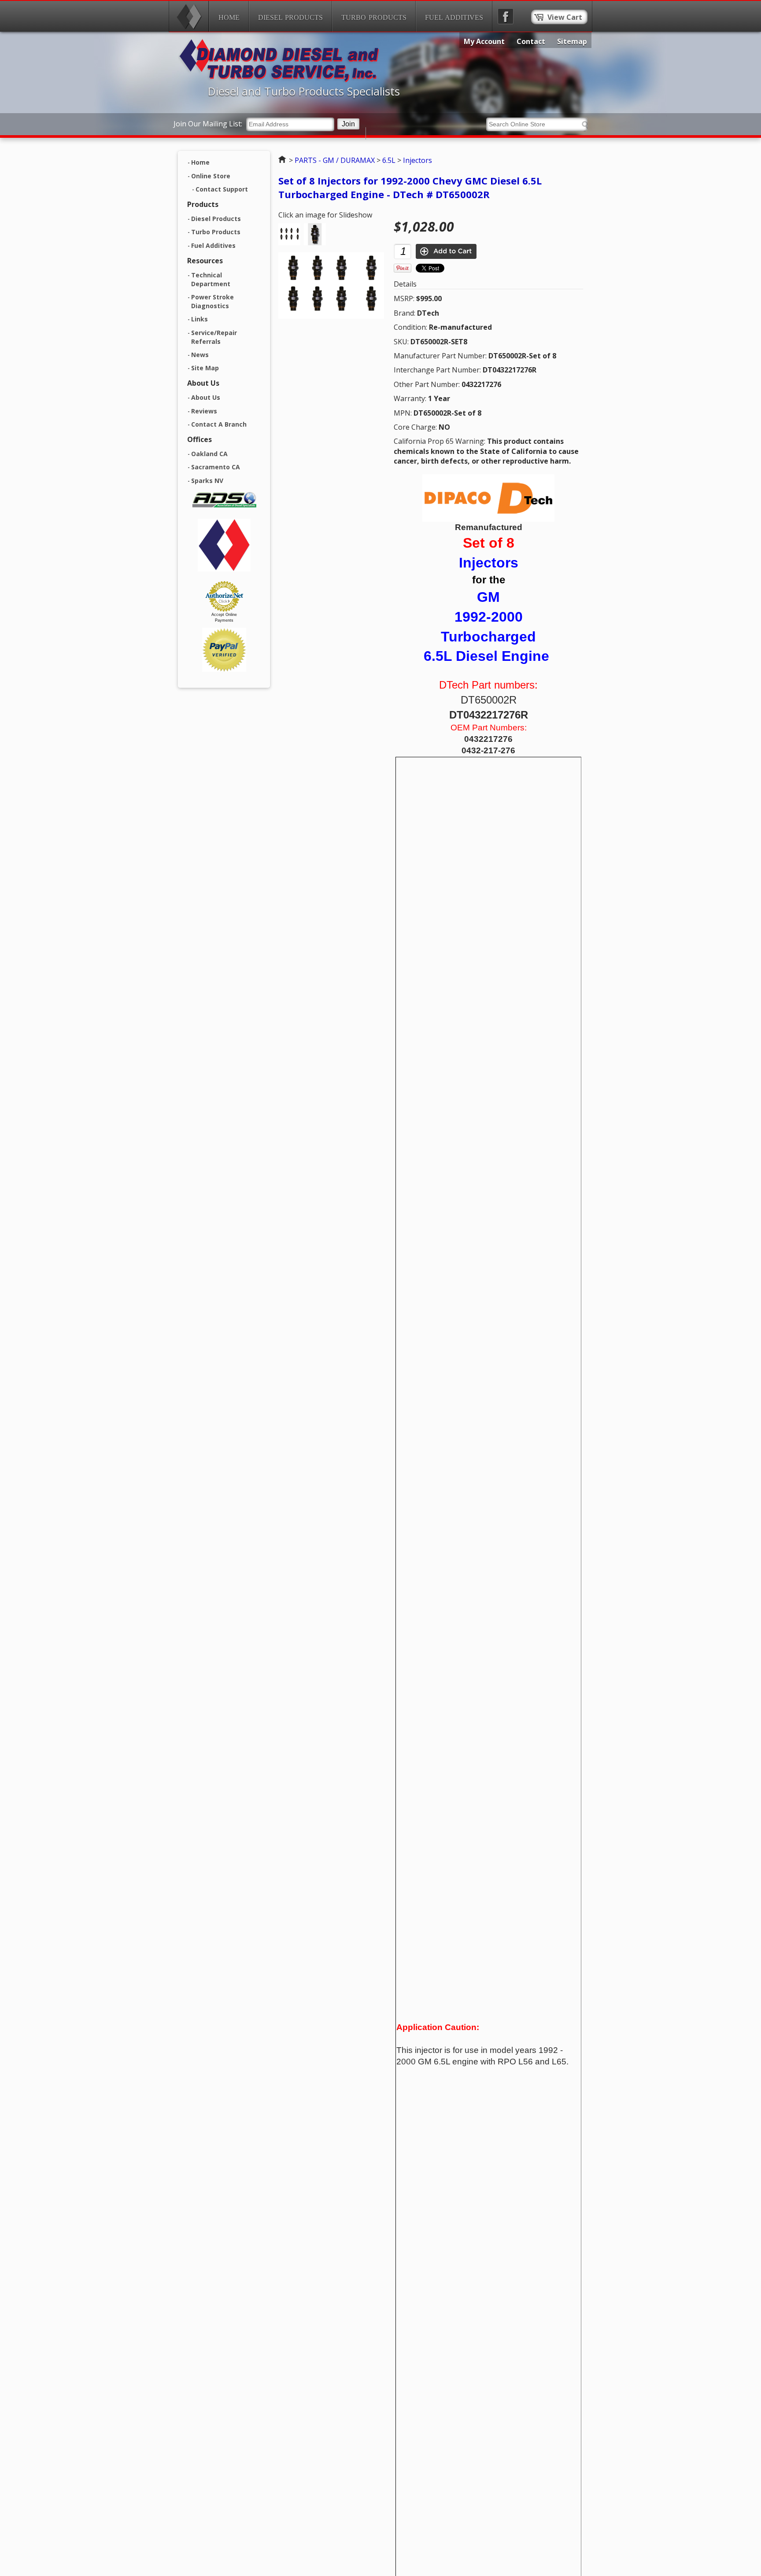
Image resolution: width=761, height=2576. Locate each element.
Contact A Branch (219, 424)
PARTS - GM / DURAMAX (335, 160)
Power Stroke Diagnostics (212, 302)
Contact (531, 41)
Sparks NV (207, 481)
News (200, 355)
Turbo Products (374, 17)
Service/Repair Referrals (214, 337)
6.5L (389, 160)
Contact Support (222, 189)
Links (199, 319)
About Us (206, 397)
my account (484, 41)
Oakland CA (209, 454)
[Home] (189, 16)
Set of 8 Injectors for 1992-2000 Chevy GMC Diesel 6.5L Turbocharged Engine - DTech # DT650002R (410, 187)
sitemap (572, 41)
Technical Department (211, 280)
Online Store (211, 176)
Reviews (204, 411)
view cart (565, 17)
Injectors (417, 160)
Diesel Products (290, 17)
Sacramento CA (216, 467)
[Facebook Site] (506, 16)
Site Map (205, 368)
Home (229, 17)
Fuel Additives (454, 17)
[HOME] (279, 80)
